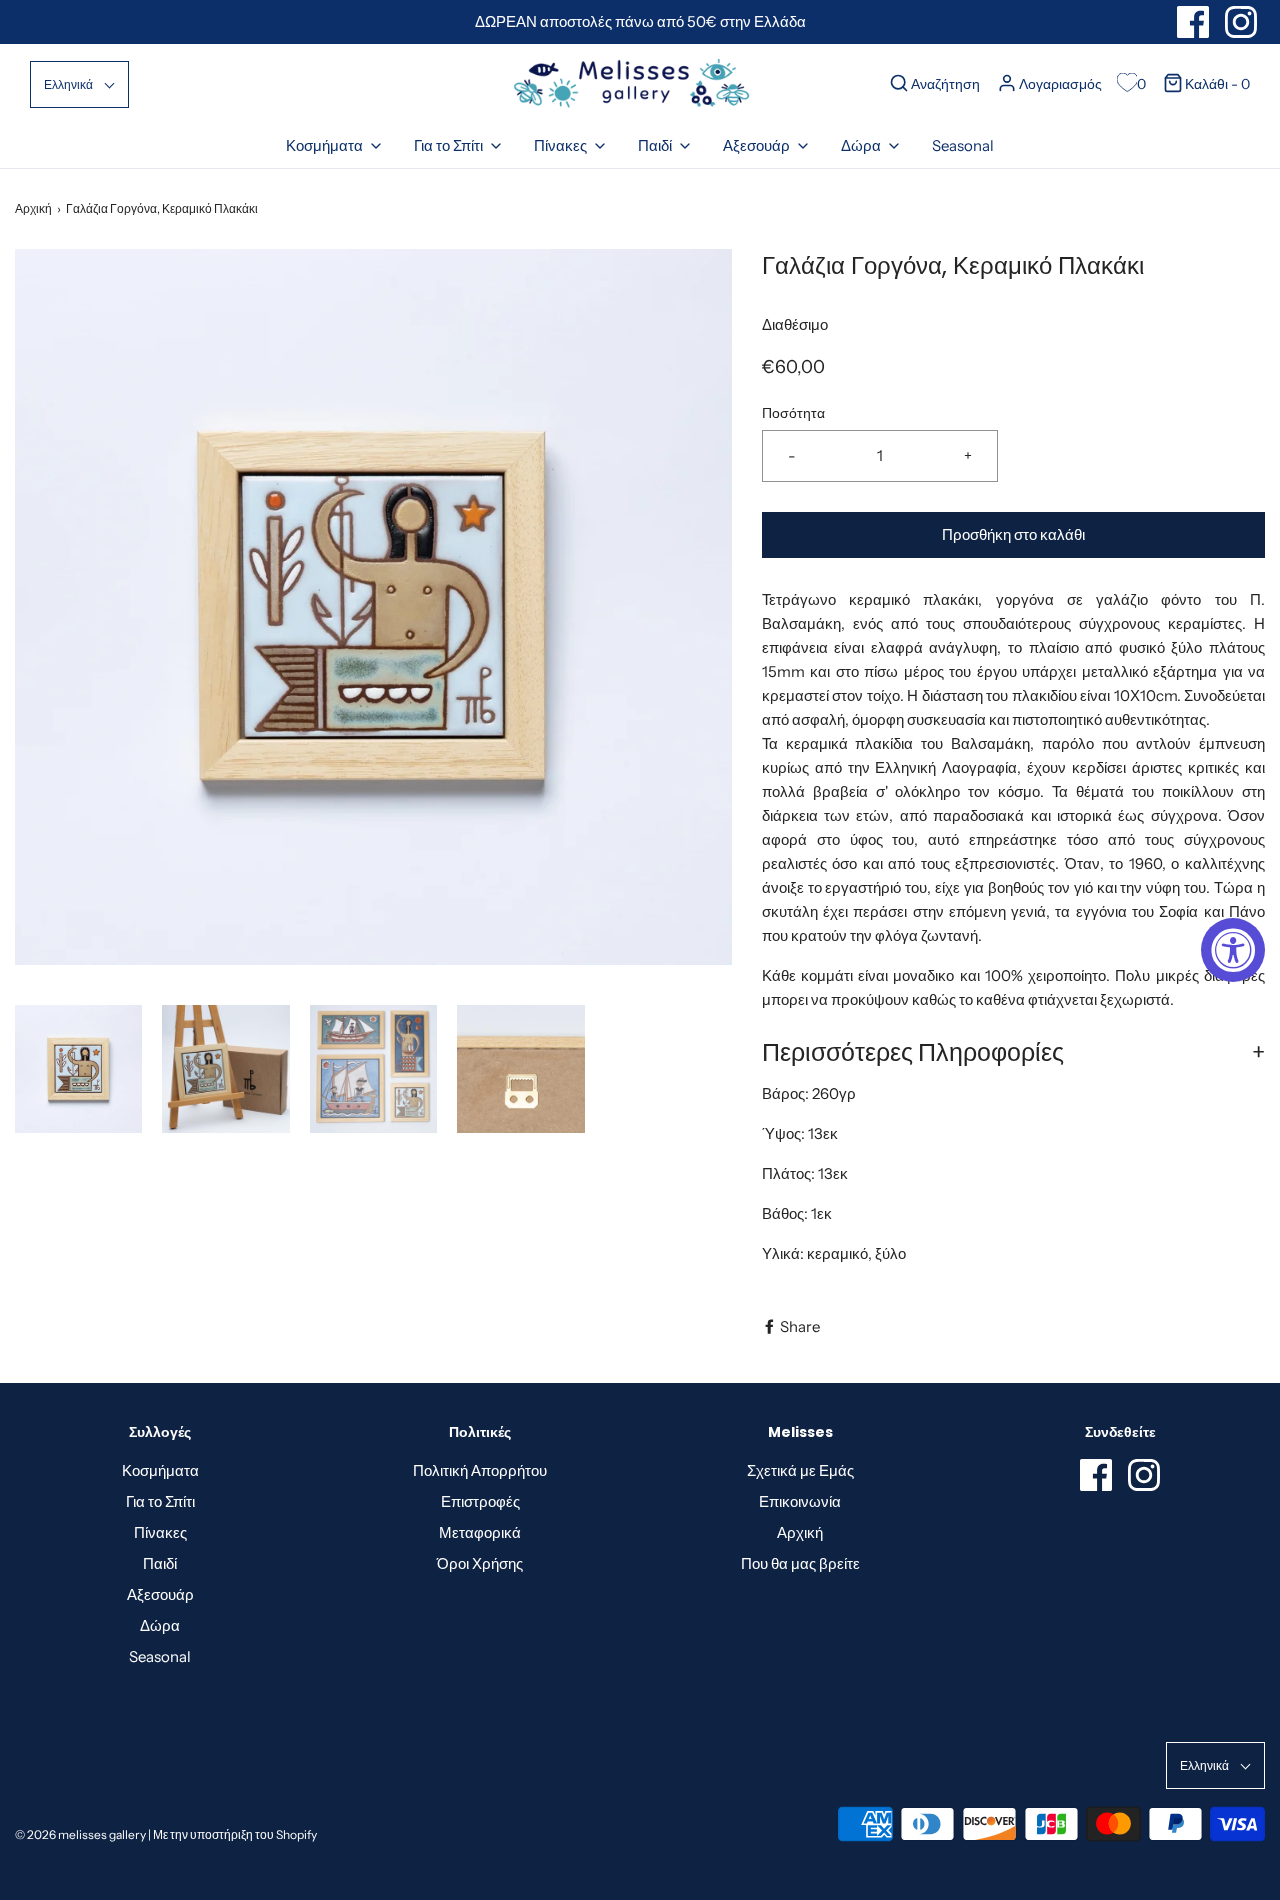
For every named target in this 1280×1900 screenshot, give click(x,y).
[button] (79, 84)
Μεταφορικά (480, 1532)
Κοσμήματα (160, 1470)
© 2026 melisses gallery (80, 1834)
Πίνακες (160, 1532)
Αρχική (33, 208)
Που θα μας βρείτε (800, 1563)
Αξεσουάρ (160, 1594)
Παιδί (160, 1563)
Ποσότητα (793, 413)
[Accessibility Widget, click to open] (1233, 950)
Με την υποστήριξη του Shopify (235, 1834)
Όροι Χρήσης (480, 1563)
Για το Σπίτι (160, 1501)
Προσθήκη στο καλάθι (1013, 534)
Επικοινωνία (800, 1501)
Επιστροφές (480, 1501)
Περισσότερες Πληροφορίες (913, 1052)
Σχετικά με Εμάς (800, 1470)
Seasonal (963, 145)
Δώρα (160, 1625)
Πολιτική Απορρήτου (480, 1470)
